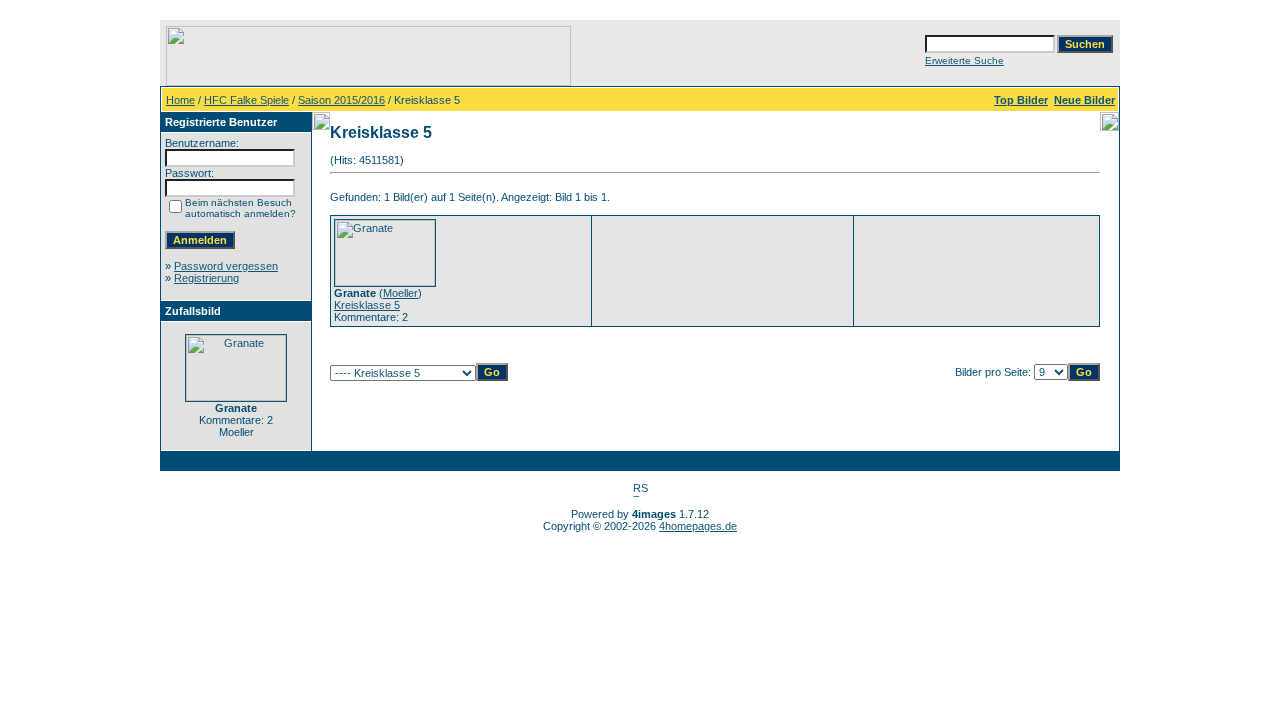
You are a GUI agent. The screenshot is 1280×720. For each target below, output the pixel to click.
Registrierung (206, 278)
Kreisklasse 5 (367, 305)
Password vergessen (226, 266)
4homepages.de (698, 526)
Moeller (400, 293)
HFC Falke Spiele (246, 100)
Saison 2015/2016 (341, 100)
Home (180, 100)
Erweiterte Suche (964, 60)
